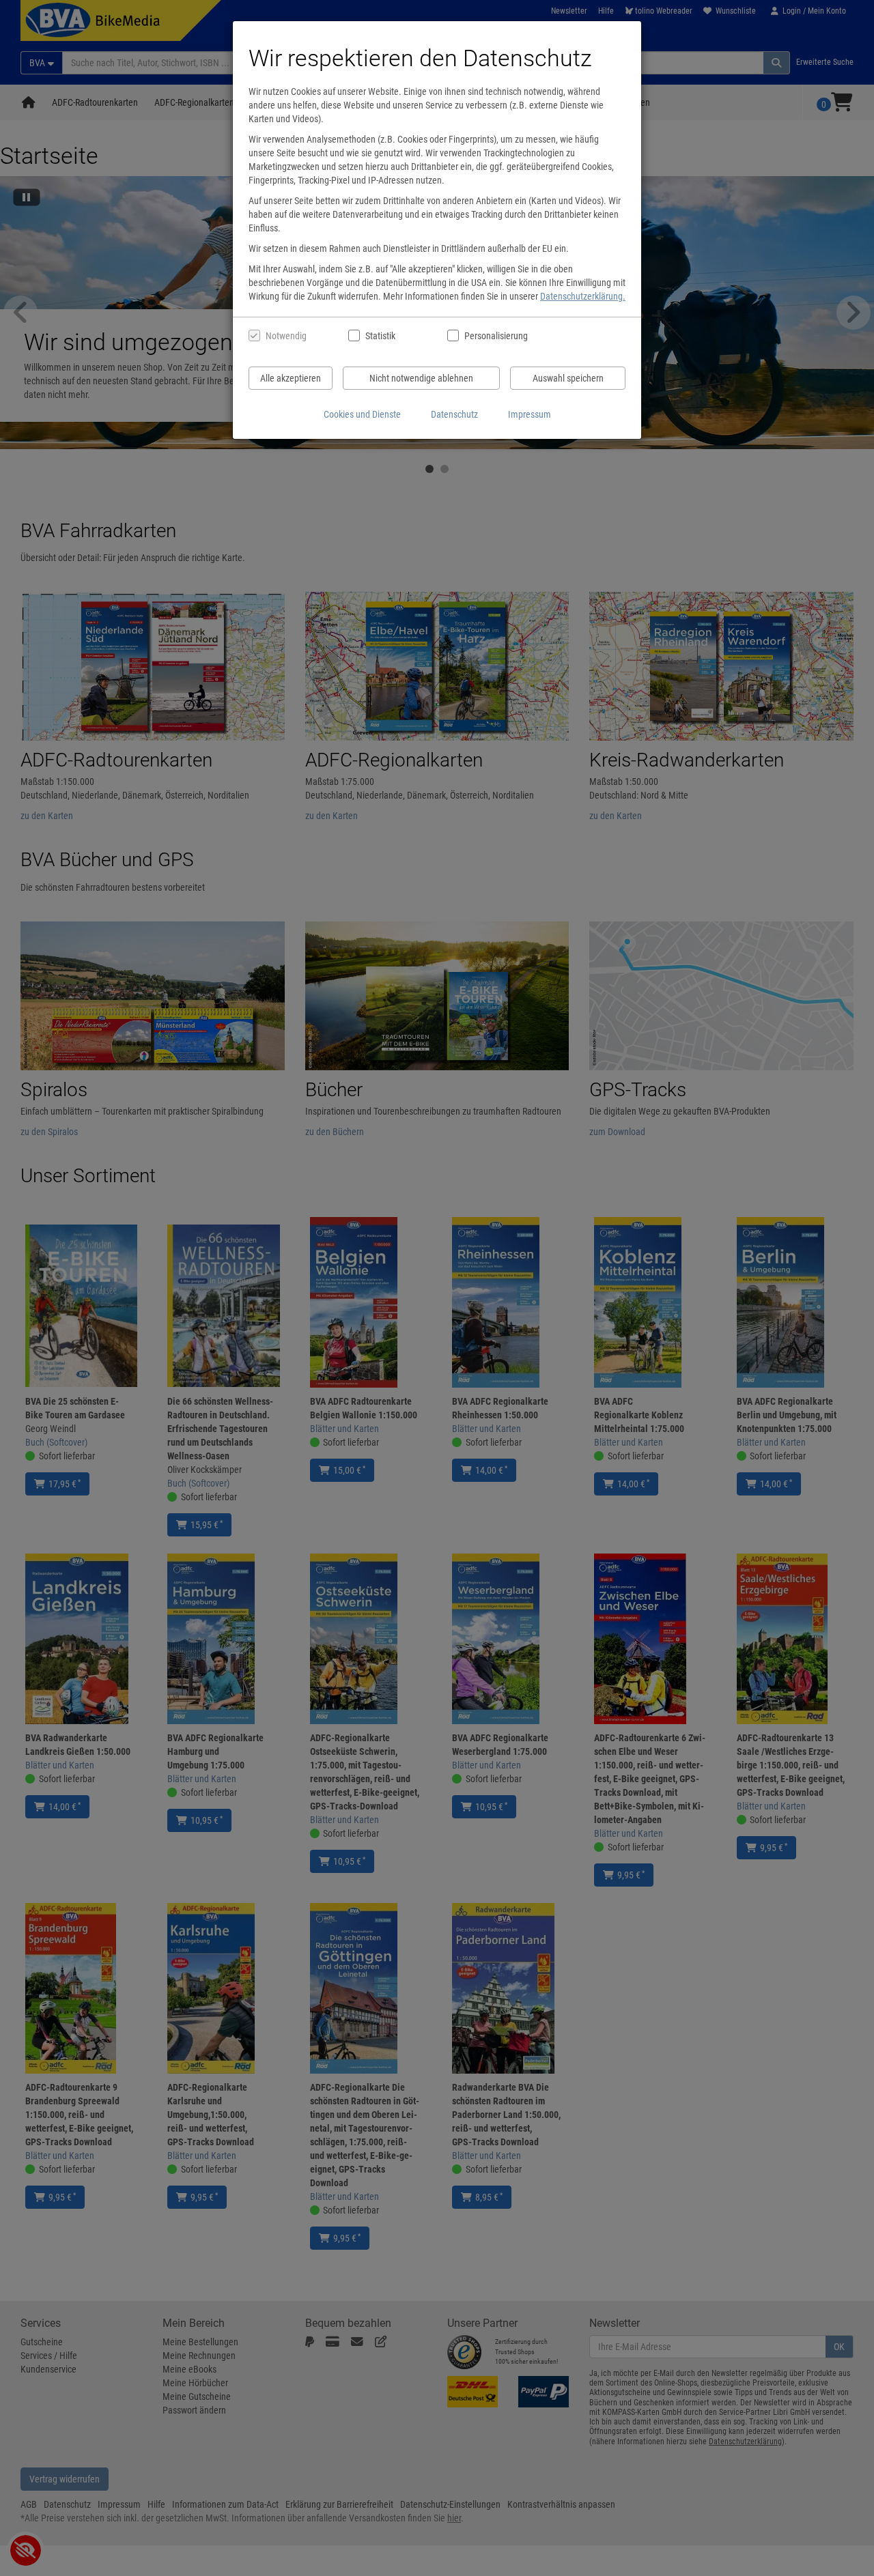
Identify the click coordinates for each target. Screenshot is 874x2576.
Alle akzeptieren (291, 378)
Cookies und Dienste (362, 414)
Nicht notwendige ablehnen (421, 378)
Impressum (530, 414)
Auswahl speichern (568, 378)
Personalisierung (495, 336)
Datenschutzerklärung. (583, 296)
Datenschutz (454, 414)
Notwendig (286, 336)
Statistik (380, 336)
